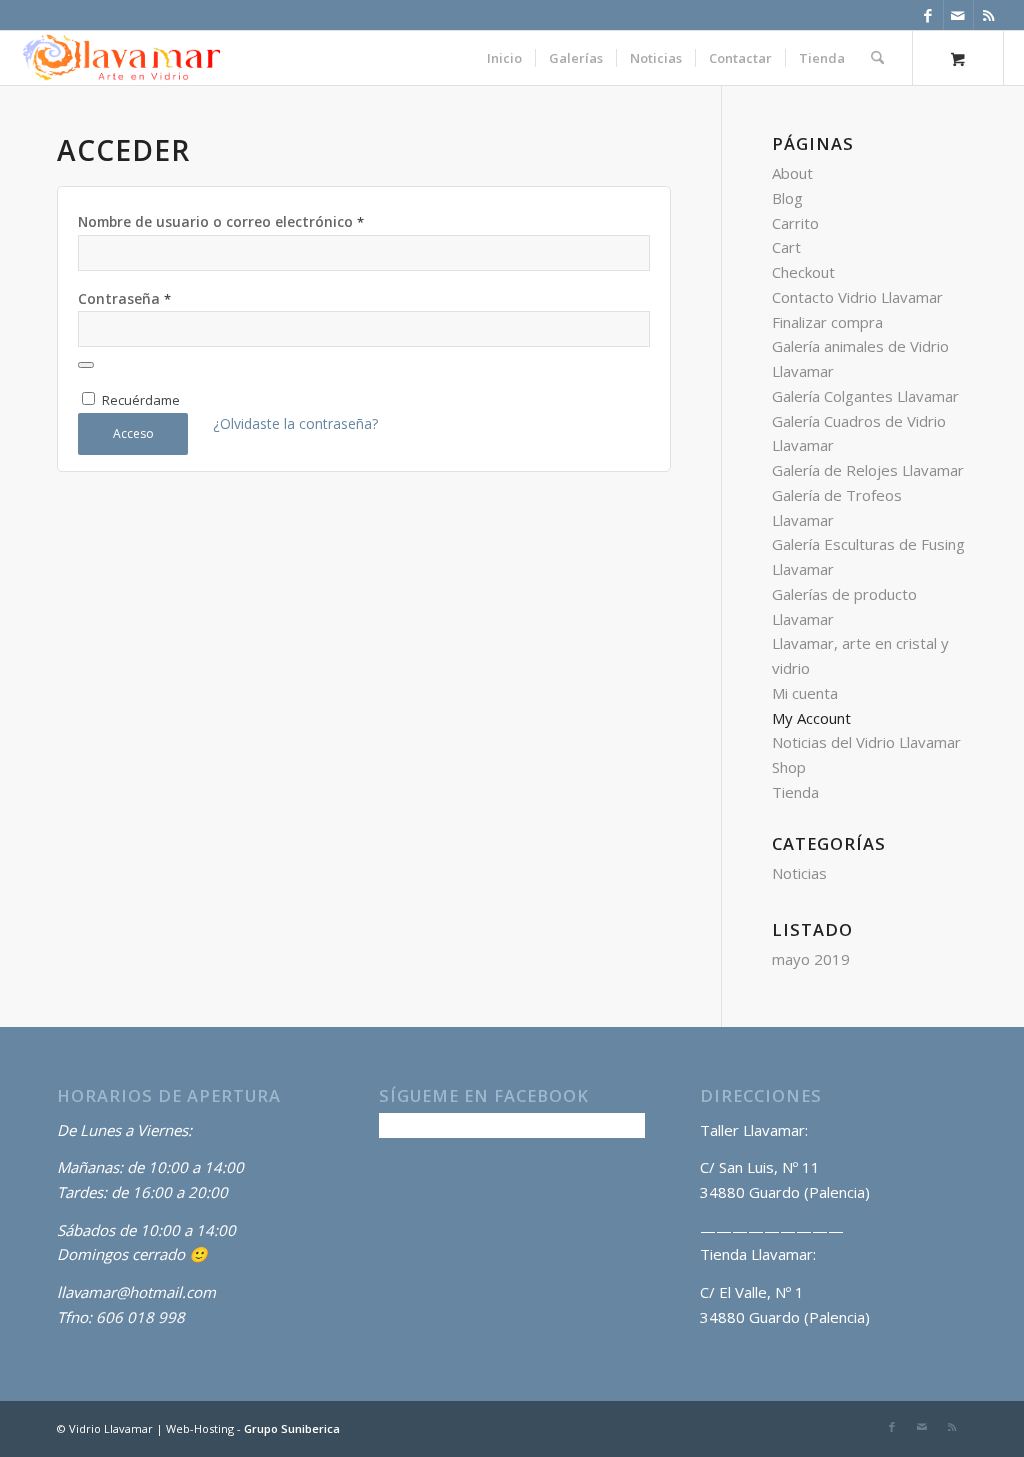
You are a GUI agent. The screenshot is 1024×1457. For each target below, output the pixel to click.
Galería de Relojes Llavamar (868, 470)
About (792, 173)
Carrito (795, 223)
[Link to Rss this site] (989, 15)
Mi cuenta (805, 693)
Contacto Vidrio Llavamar (857, 297)
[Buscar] (877, 58)
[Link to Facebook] (928, 15)
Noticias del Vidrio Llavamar (866, 742)
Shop (789, 767)
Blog (787, 198)
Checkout (803, 272)
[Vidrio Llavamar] (121, 58)
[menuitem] (504, 58)
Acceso (133, 433)
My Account (811, 718)
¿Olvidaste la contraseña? (295, 423)
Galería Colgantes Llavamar (865, 396)
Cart (786, 247)
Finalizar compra (827, 322)
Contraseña (124, 298)
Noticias (799, 873)
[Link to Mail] (958, 15)
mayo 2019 (811, 959)
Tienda (795, 792)
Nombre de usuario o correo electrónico (221, 221)
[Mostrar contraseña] (86, 365)
